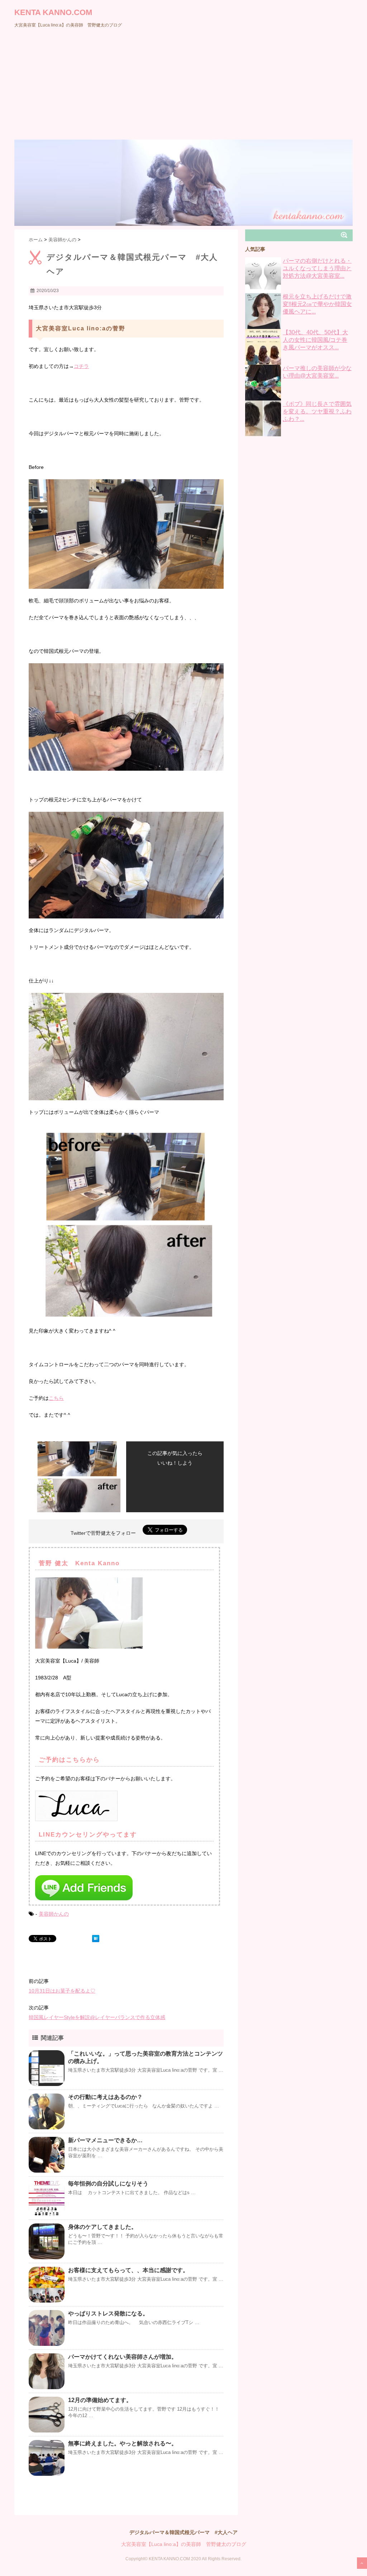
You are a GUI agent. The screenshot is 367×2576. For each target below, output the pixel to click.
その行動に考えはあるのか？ (105, 2097)
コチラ (81, 366)
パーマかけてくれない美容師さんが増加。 (123, 2357)
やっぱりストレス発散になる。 (108, 2313)
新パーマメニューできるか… (105, 2140)
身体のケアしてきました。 (103, 2227)
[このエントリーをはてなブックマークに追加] (96, 1939)
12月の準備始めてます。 (100, 2400)
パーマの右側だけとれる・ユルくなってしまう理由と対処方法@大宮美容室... (317, 268)
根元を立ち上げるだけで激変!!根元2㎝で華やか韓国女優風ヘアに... (317, 304)
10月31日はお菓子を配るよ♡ (62, 1991)
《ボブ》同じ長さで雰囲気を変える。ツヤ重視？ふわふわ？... (317, 411)
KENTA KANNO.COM (53, 12)
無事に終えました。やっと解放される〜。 (123, 2443)
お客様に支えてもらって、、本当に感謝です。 (128, 2270)
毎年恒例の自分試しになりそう (108, 2184)
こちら (56, 1398)
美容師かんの (54, 1914)
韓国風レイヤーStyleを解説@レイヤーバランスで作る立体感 (97, 2017)
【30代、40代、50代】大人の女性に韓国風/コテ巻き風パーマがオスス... (315, 340)
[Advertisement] (183, 86)
